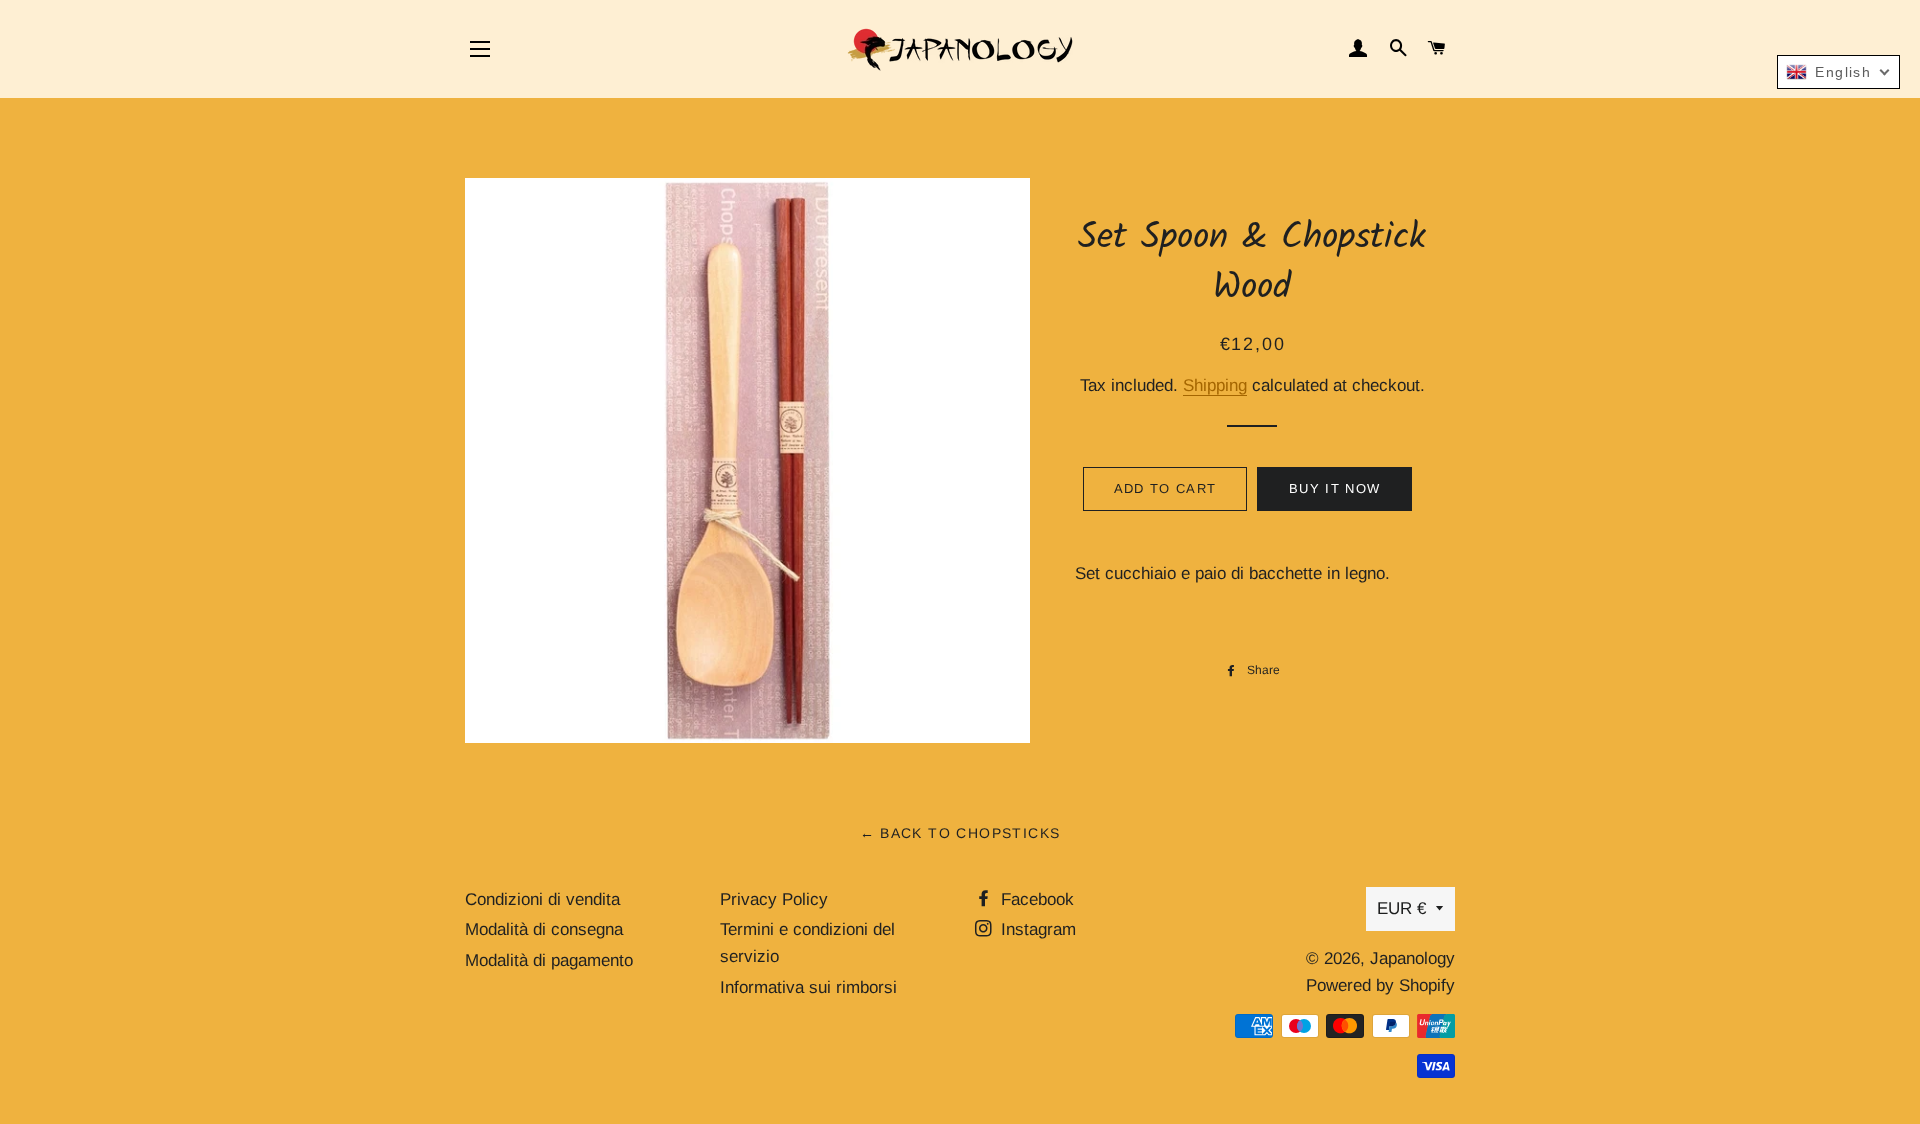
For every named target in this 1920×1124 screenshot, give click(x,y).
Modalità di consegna (544, 929)
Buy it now (1334, 488)
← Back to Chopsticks (960, 833)
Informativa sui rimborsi (808, 987)
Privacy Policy (774, 899)
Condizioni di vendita (542, 899)
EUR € (1401, 908)
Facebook (1035, 899)
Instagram (1036, 929)
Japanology (1412, 958)
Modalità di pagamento (549, 960)
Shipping (1215, 385)
